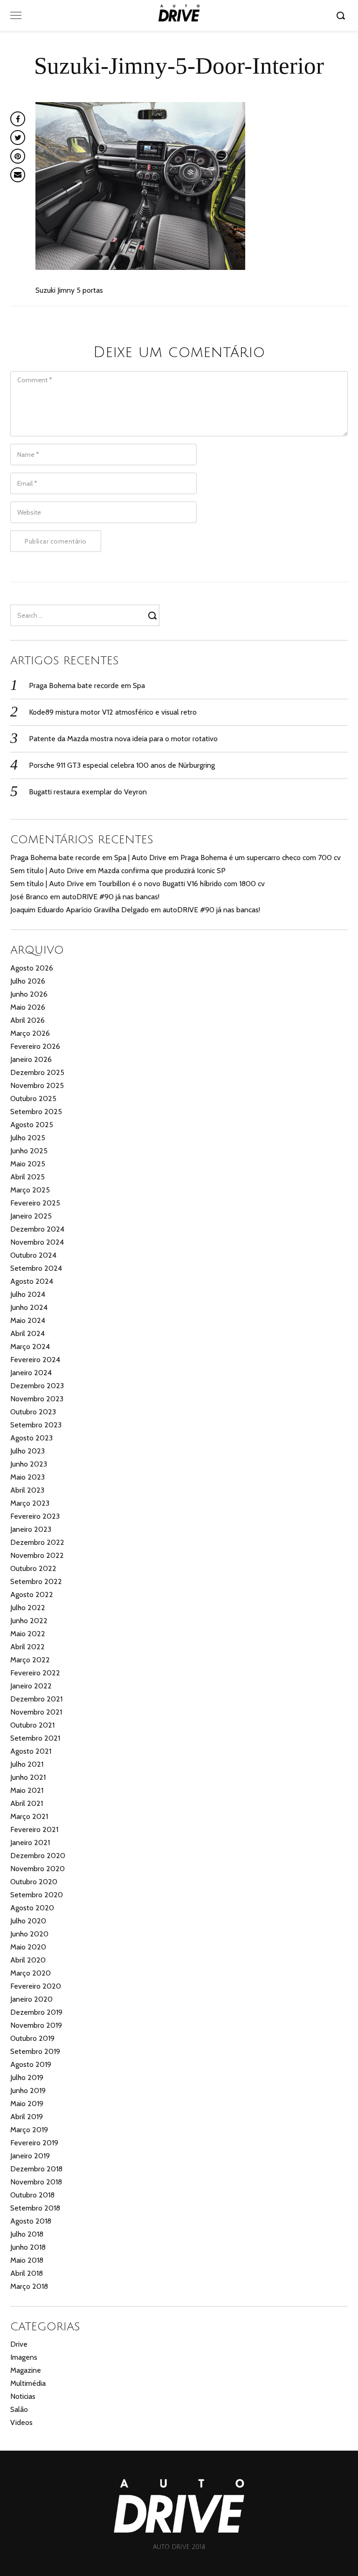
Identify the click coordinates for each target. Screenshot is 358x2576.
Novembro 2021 (36, 1712)
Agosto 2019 (31, 2064)
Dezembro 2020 (38, 1856)
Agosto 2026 (32, 968)
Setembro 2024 (36, 1268)
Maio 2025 (28, 1164)
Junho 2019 (28, 2090)
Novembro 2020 (38, 1869)
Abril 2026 (28, 1020)
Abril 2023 (27, 1490)
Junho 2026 (29, 994)
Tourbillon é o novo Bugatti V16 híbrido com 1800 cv (181, 884)
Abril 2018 (27, 2273)
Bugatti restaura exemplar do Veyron (88, 792)
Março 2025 (30, 1190)
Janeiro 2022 (31, 1686)
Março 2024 (30, 1347)
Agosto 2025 (32, 1125)
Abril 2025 (28, 1177)
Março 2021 (29, 1816)
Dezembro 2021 (36, 1699)
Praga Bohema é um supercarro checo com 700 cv (261, 858)
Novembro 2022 (37, 1555)
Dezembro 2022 (37, 1542)
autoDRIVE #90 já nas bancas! (111, 897)
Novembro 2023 (37, 1399)
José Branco (29, 897)
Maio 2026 (28, 1007)
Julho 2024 (28, 1294)
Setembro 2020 (37, 1895)
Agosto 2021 (31, 1751)
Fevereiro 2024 (35, 1360)
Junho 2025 (29, 1151)
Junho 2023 (29, 1464)
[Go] (342, 15)
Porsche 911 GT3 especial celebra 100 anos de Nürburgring (122, 765)
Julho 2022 (28, 1608)
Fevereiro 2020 (36, 1986)
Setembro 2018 (35, 2208)
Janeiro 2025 (31, 1216)
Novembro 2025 (37, 1085)
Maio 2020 (28, 1947)
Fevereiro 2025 (35, 1203)
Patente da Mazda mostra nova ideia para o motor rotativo (123, 739)
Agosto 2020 (32, 1908)
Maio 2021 (27, 1790)
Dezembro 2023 (37, 1386)
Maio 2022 (28, 1634)
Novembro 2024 (37, 1242)
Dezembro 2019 (36, 2012)
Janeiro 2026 (31, 1059)
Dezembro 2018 (36, 2169)
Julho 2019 (27, 2077)
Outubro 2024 (33, 1255)
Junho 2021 (28, 1777)
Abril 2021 (27, 1803)
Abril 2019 (27, 2117)
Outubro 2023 (33, 1412)
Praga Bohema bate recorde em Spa (87, 685)
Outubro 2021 (32, 1725)
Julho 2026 (28, 981)
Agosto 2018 (31, 2221)
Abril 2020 (28, 1960)
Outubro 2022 (33, 1568)
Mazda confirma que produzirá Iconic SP (162, 871)
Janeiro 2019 (30, 2156)
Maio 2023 (28, 1477)
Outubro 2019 (32, 2038)
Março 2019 (29, 2130)
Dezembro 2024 (37, 1229)
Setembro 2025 (36, 1112)
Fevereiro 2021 (34, 1829)
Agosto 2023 (31, 1438)
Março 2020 (31, 1973)
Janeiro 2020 (31, 1999)
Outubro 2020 (34, 1882)
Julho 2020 (28, 1921)
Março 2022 (30, 1660)
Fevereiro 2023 (35, 1516)
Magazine (26, 2370)
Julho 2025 (28, 1138)
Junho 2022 (29, 1621)
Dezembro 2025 (37, 1072)
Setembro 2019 (35, 2051)
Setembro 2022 (36, 1581)
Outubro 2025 (33, 1099)
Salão (19, 2409)
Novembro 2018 (36, 2182)
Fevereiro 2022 (35, 1673)
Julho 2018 (27, 2234)
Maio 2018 (27, 2260)
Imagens (24, 2357)
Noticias (23, 2396)
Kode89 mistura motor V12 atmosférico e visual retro (113, 712)
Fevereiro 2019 (34, 2143)
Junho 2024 (29, 1307)
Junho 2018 (28, 2247)
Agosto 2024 (32, 1281)
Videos (21, 2422)
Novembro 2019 (36, 2025)
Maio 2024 (28, 1320)
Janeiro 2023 (31, 1529)
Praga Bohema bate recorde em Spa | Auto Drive (88, 858)
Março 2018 (29, 2286)
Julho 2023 (28, 1451)
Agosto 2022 (32, 1595)
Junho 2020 (29, 1934)
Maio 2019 (27, 2104)
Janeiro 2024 (31, 1373)
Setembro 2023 (36, 1425)
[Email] (18, 175)
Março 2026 (30, 1033)
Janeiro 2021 (30, 1842)
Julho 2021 (27, 1764)
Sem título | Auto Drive (47, 871)
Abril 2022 (28, 1647)
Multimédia (28, 2383)
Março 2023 (30, 1503)
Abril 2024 (28, 1333)
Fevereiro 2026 (35, 1046)
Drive (19, 2344)
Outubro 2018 (32, 2195)
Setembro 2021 (35, 1738)
